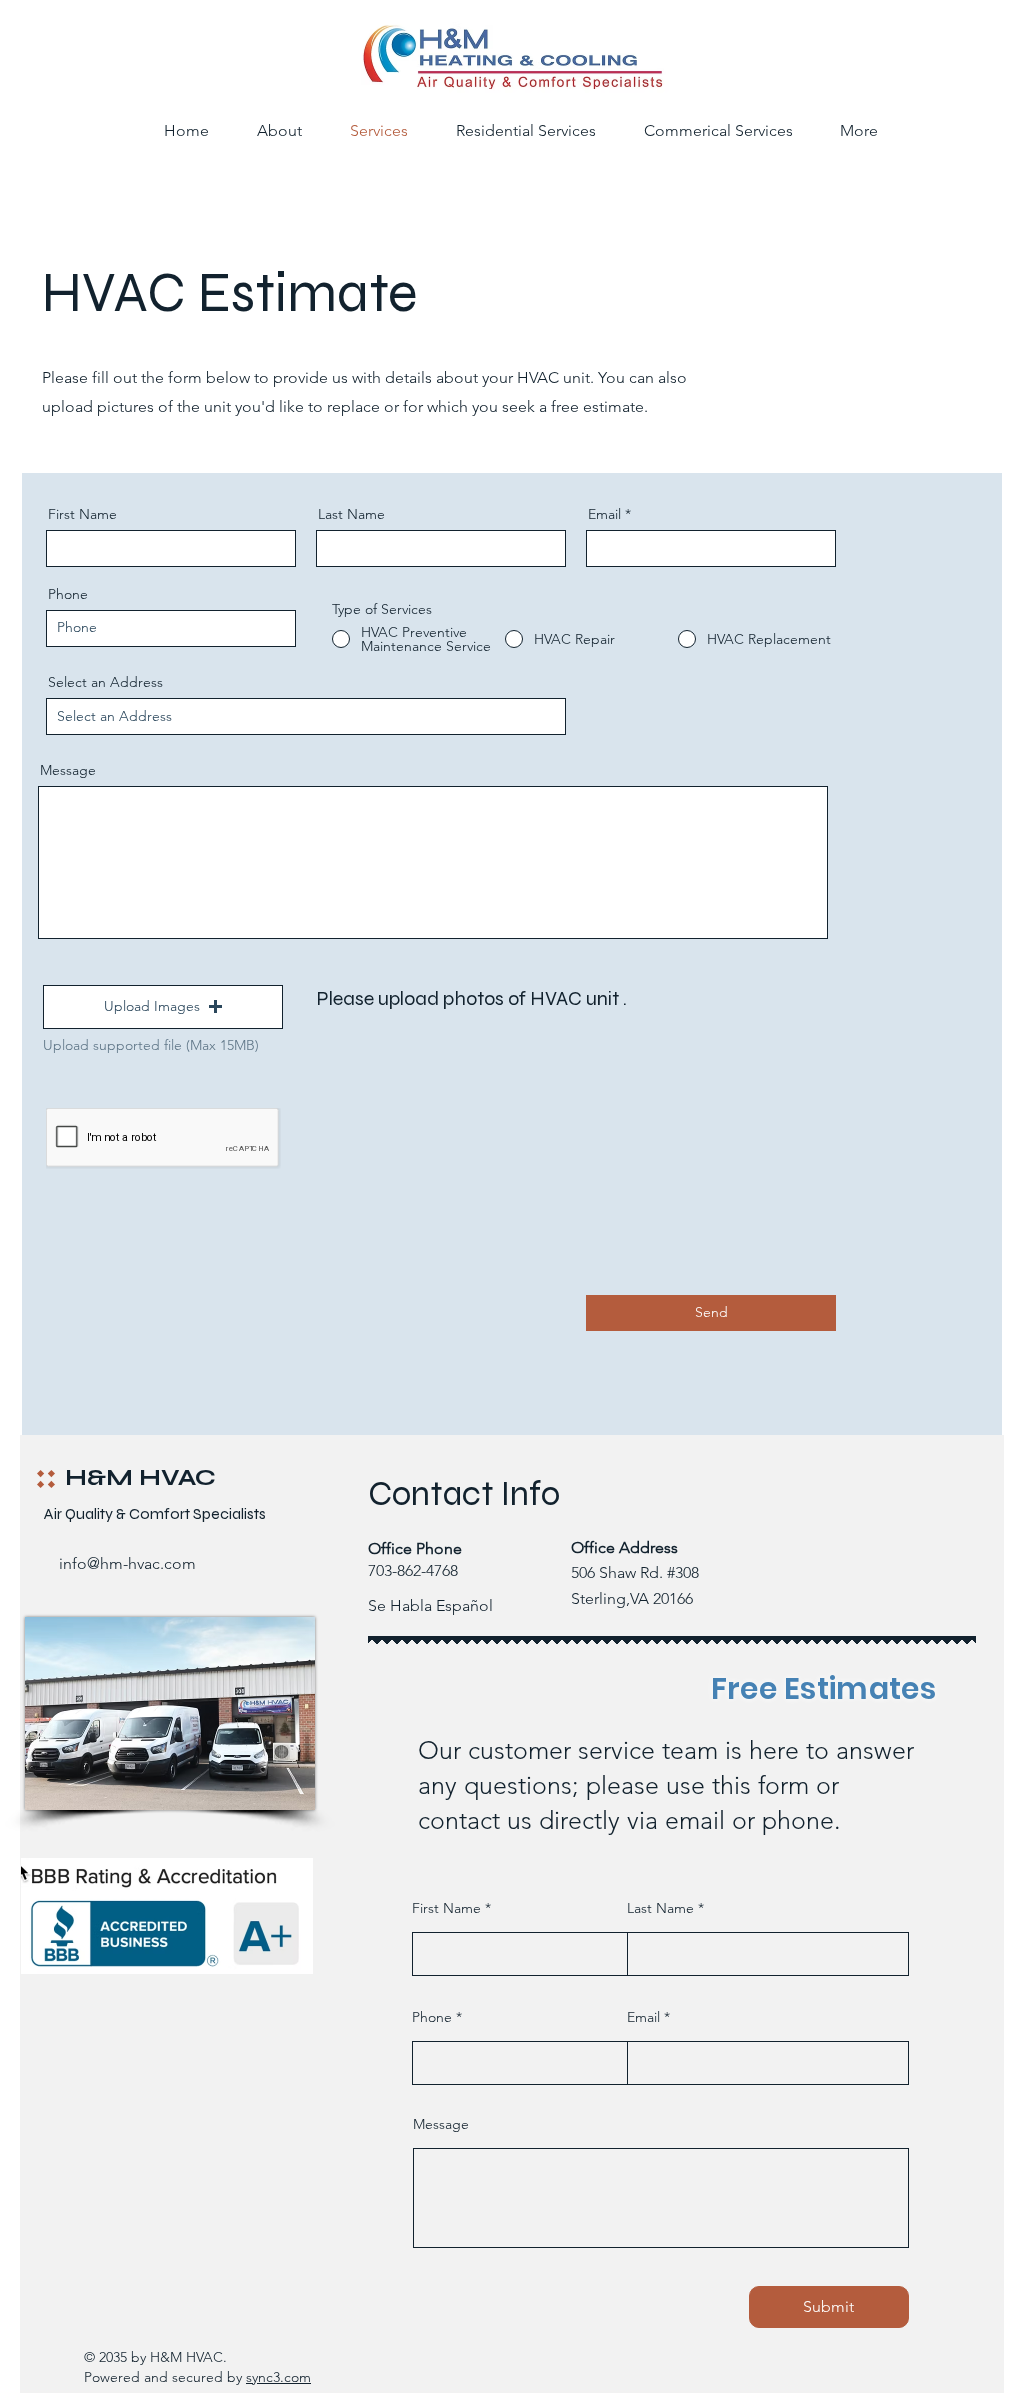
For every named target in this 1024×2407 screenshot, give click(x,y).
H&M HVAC (140, 1477)
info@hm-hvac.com (127, 1563)
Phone (68, 594)
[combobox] (306, 716)
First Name (82, 514)
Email (604, 514)
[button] (163, 1007)
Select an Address (105, 682)
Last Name (351, 514)
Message (68, 770)
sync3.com (278, 2377)
